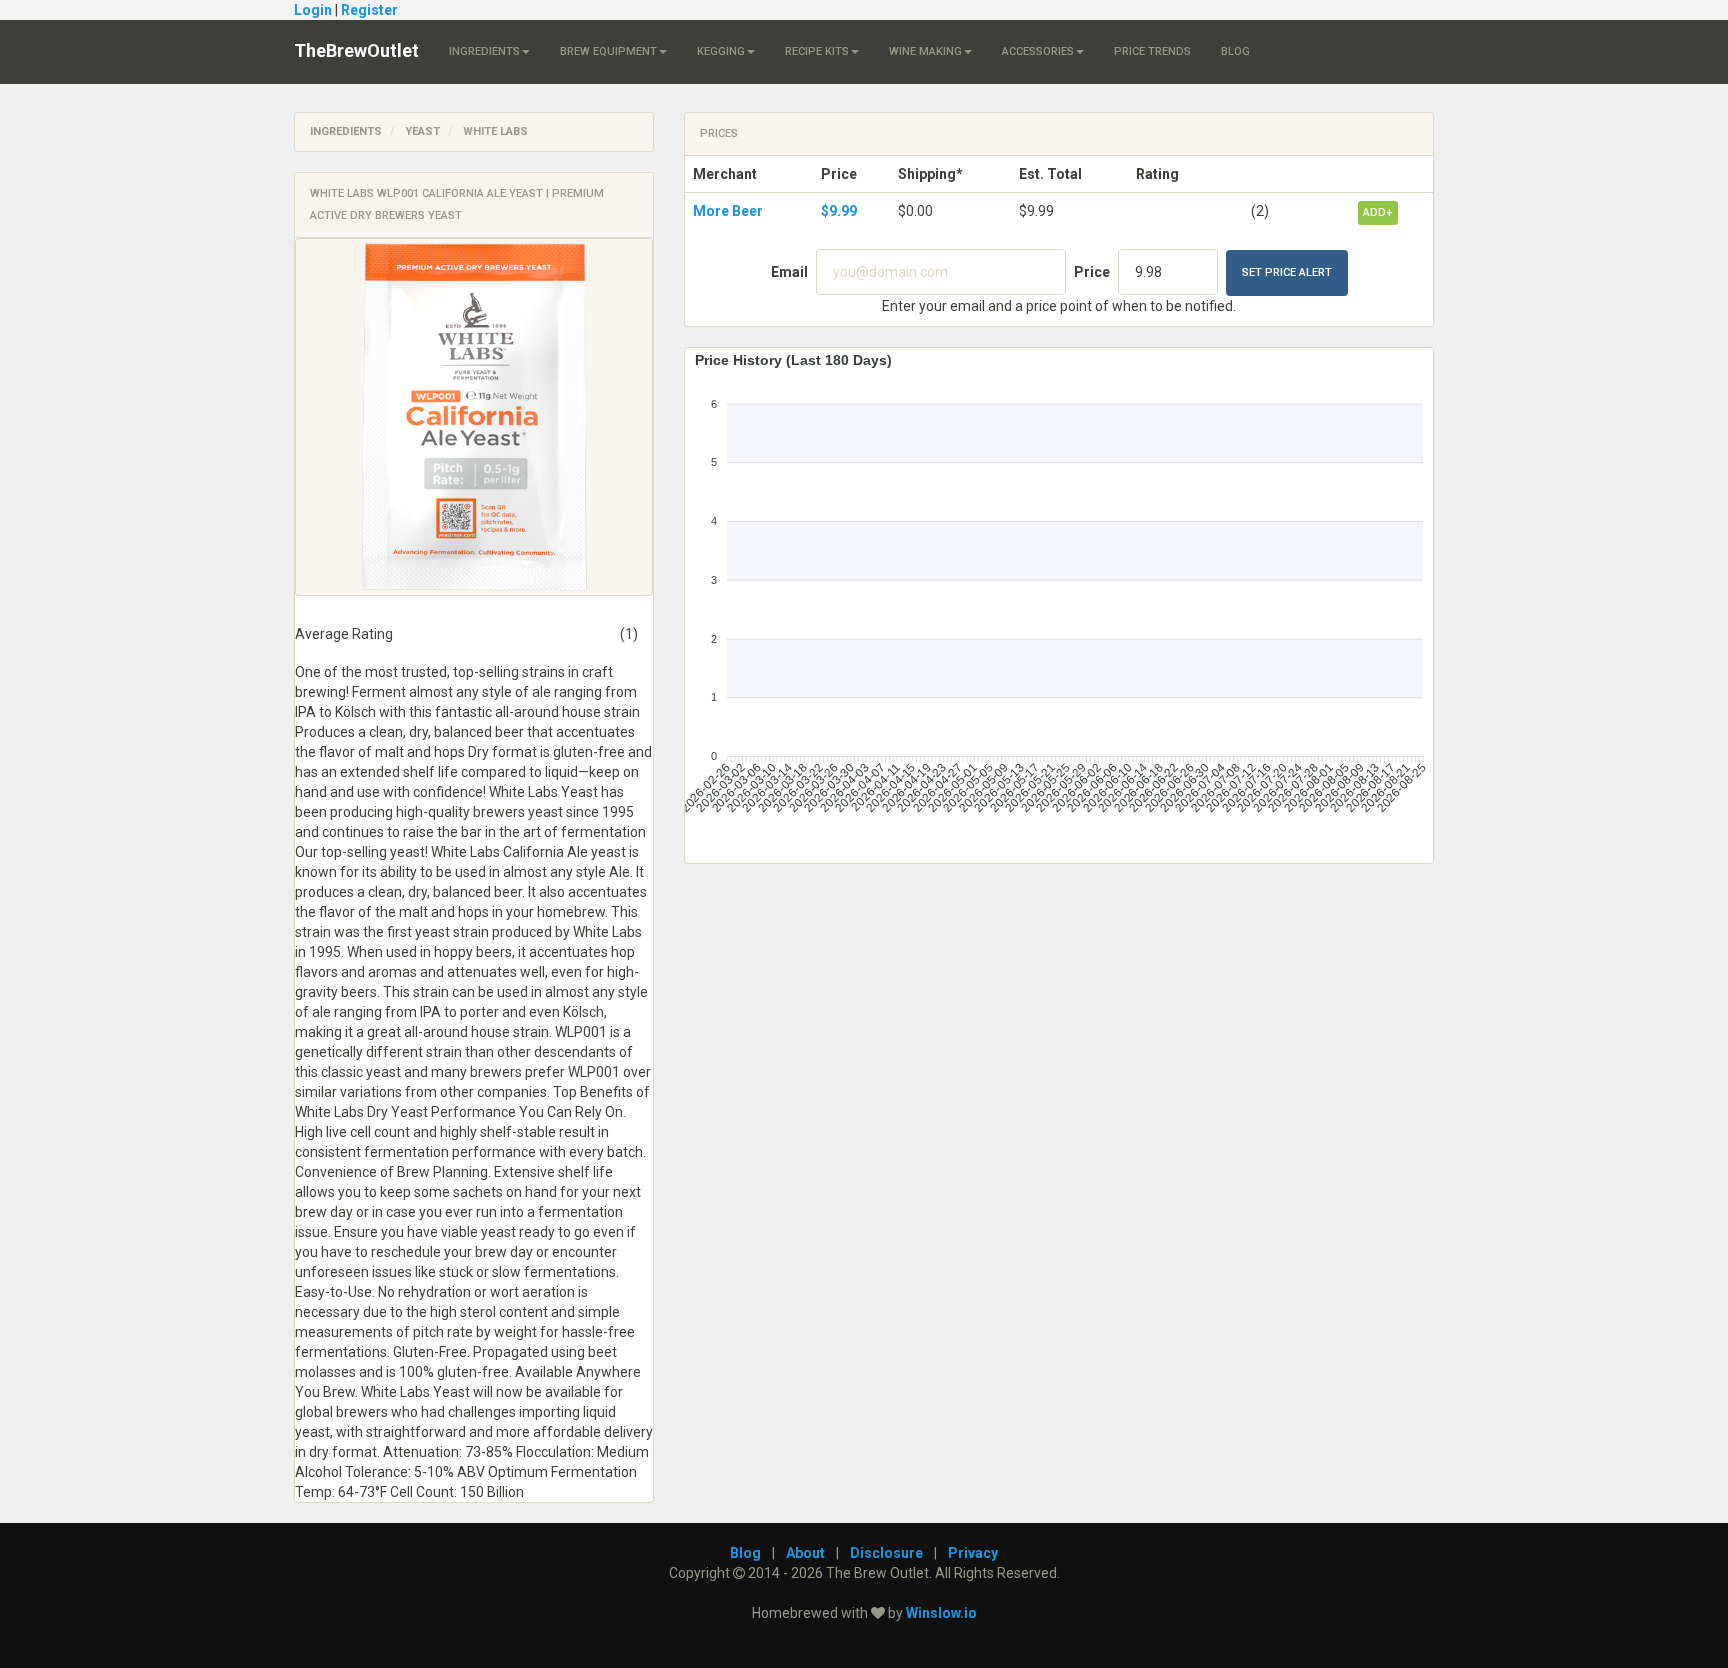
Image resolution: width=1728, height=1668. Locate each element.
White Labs (495, 131)
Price (1092, 272)
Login (313, 10)
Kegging (721, 51)
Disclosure (886, 1553)
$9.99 (839, 211)
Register (369, 10)
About (805, 1553)
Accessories (1038, 51)
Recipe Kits (817, 51)
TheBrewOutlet (356, 50)
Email (789, 272)
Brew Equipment (608, 51)
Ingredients (484, 51)
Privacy (973, 1553)
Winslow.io (941, 1613)
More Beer (728, 211)
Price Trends (1152, 51)
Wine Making (925, 51)
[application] (1059, 598)
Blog (1235, 51)
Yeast (422, 131)
